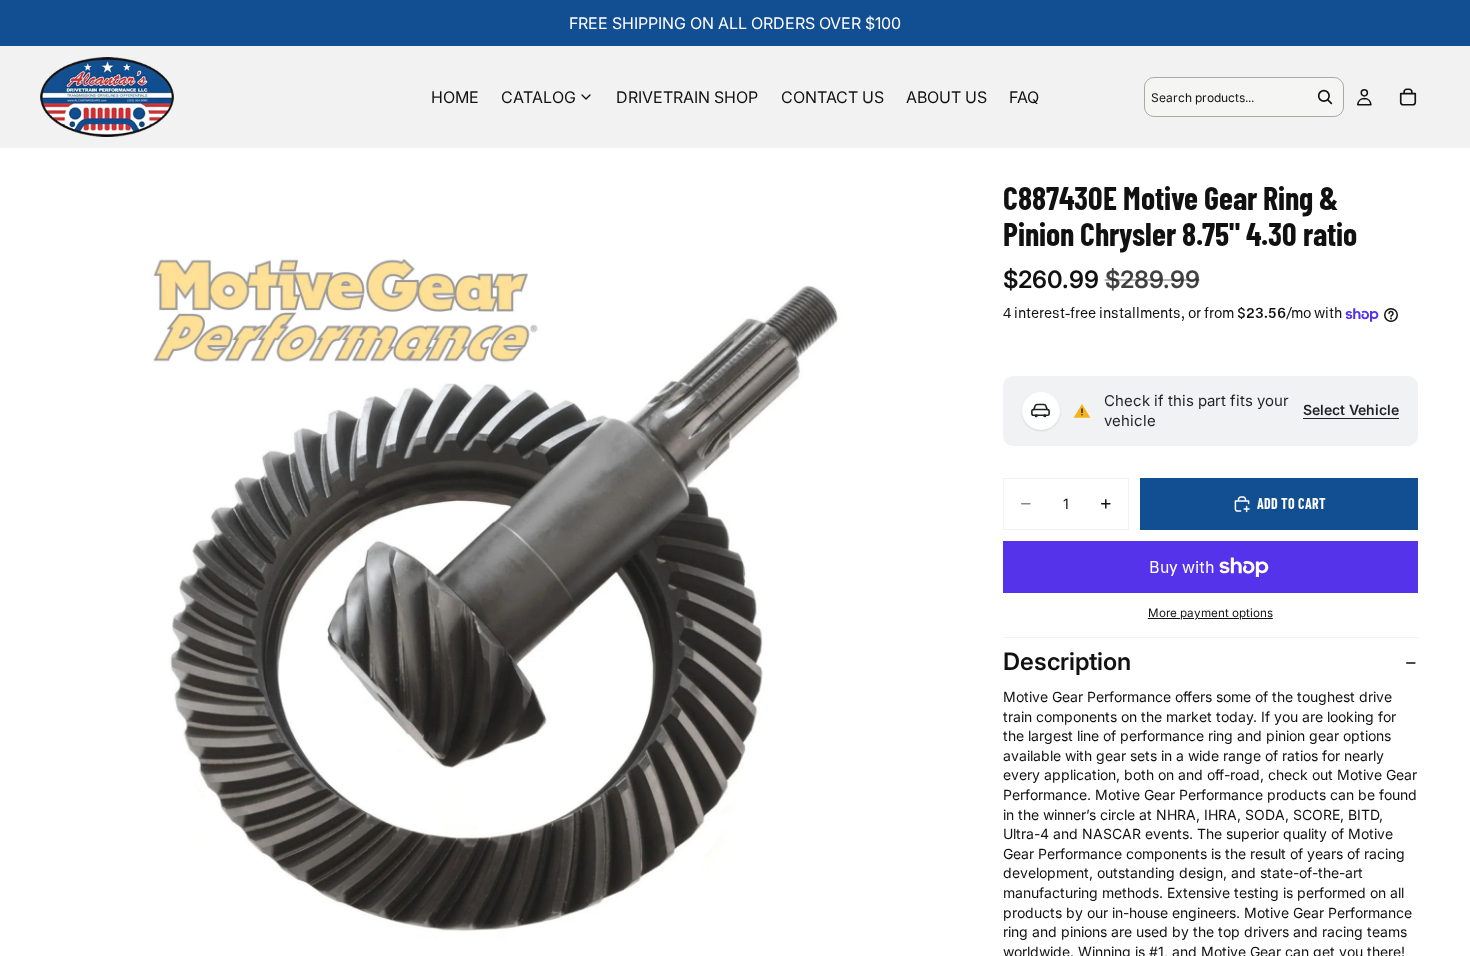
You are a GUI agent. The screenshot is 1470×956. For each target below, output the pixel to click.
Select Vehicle (1351, 409)
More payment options (1210, 613)
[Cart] (1408, 97)
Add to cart (1291, 503)
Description (1067, 661)
